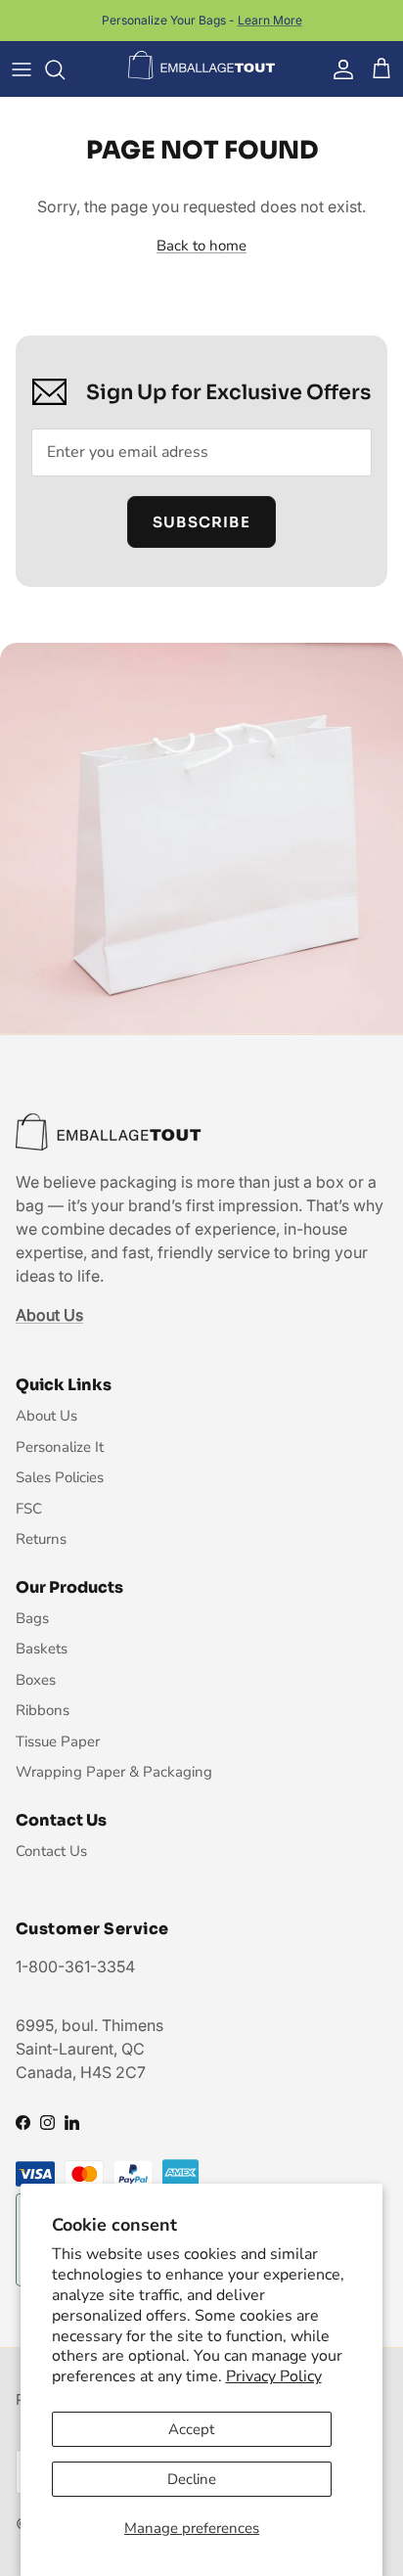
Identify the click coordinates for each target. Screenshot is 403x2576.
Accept (191, 2429)
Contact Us (51, 1851)
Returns (41, 1539)
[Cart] (381, 69)
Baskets (42, 1649)
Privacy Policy (274, 2376)
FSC (29, 1509)
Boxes (36, 1680)
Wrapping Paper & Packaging (114, 1772)
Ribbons (43, 1710)
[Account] (338, 69)
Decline (192, 2479)
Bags (32, 1618)
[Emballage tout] (201, 66)
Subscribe (201, 522)
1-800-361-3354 (75, 1966)
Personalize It (60, 1447)
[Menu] (22, 69)
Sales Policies (60, 1477)
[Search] (65, 69)
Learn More (270, 20)
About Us (46, 1416)
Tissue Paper (58, 1741)
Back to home (201, 246)
